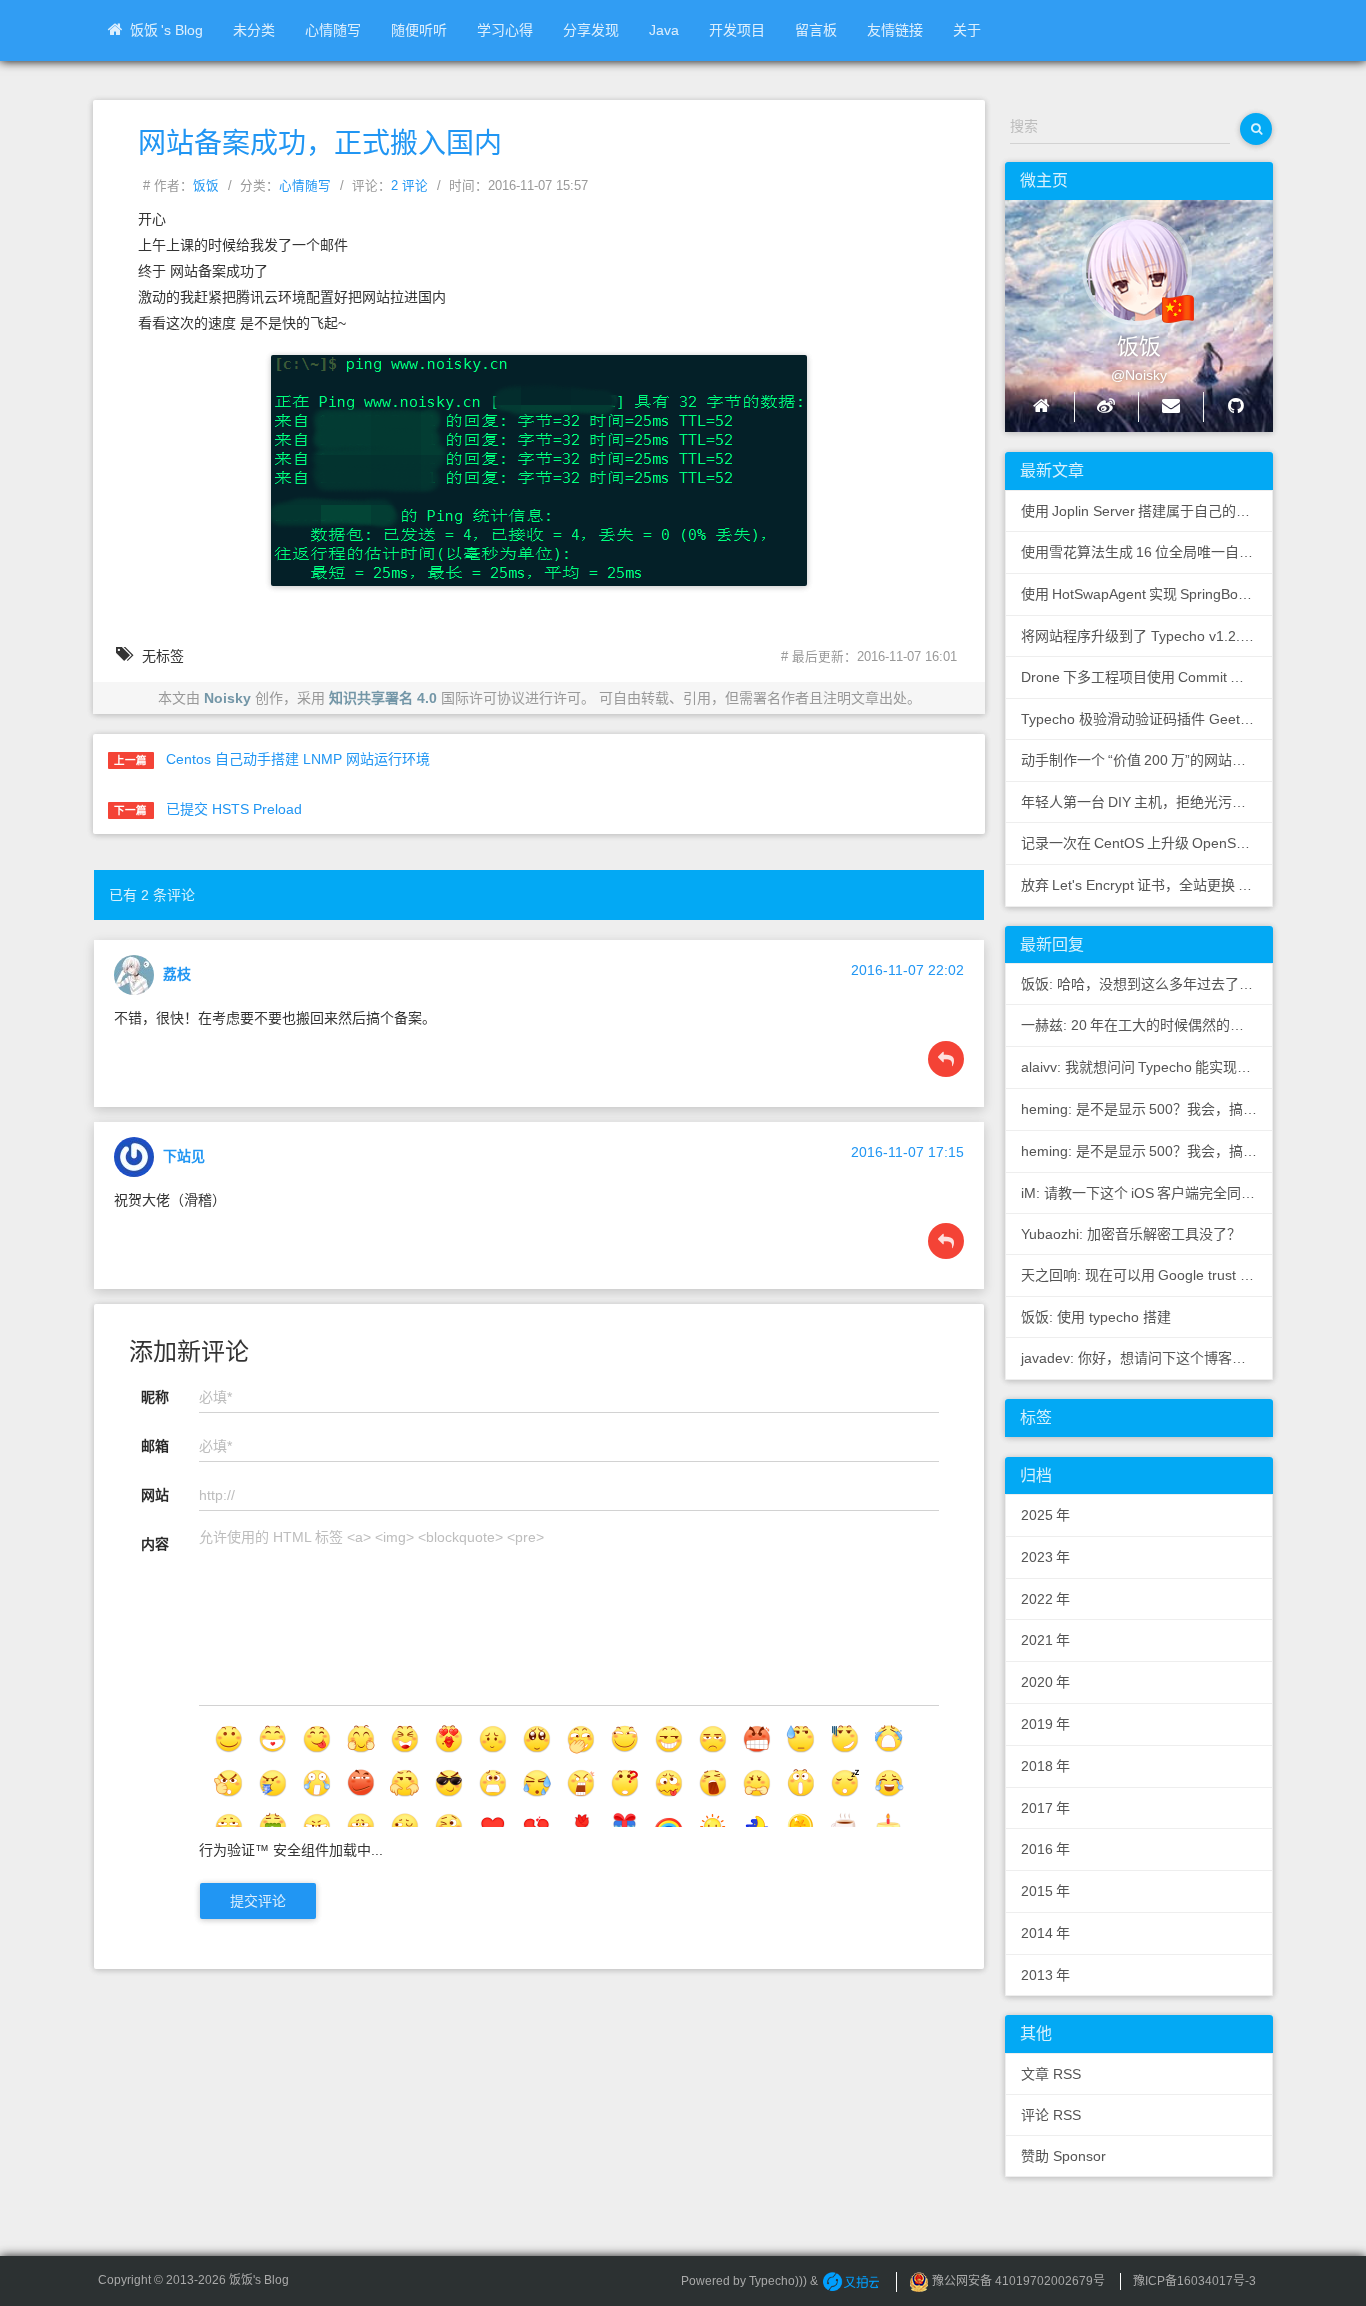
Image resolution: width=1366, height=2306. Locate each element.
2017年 (1045, 1808)
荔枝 (177, 973)
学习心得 (505, 30)
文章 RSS (1051, 2074)
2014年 (1045, 1933)
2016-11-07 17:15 (907, 1152)
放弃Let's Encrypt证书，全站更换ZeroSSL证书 (1147, 885)
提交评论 (258, 1901)
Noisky (227, 698)
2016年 (1045, 1849)
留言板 (816, 30)
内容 (155, 1544)
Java (664, 30)
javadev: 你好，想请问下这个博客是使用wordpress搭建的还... (1147, 1358)
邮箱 (155, 1446)
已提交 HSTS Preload (234, 809)
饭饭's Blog (166, 30)
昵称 (155, 1397)
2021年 (1045, 1640)
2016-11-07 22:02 (907, 970)
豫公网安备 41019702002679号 (1017, 2281)
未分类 (254, 30)
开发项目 (737, 30)
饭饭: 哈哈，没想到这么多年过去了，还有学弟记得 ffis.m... (1147, 984)
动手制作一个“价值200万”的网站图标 (1140, 760)
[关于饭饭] (1119, 261)
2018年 (1045, 1766)
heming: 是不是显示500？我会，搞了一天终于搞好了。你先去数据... (1147, 1109)
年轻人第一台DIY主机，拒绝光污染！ (1140, 802)
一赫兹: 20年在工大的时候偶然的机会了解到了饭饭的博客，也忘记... (1147, 1025)
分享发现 (591, 30)
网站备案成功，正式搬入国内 (320, 143)
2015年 (1045, 1891)
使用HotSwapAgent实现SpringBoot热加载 (1147, 594)
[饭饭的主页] (1041, 407)
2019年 (1045, 1724)
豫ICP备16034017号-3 (1194, 2281)
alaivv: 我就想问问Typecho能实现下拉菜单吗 (1147, 1067)
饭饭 (206, 186)
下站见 (184, 1155)
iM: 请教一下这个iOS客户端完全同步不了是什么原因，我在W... (1147, 1193)
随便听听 (419, 30)
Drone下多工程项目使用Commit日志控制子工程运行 (1147, 677)
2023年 (1045, 1557)
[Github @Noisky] (1235, 407)
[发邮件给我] (1171, 407)
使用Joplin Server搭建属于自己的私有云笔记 (1147, 511)
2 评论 (409, 186)
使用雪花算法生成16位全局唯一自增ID (1145, 552)
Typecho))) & (785, 2281)
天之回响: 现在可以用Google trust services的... (1147, 1275)
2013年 (1045, 1975)
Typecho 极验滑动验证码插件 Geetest (1140, 719)
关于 (967, 30)
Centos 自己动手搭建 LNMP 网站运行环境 (298, 759)
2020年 (1045, 1682)
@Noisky (1139, 375)
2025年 (1045, 1515)
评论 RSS (1051, 2115)
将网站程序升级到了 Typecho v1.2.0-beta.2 (1147, 636)
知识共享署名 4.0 (383, 698)
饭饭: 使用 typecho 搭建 (1096, 1317)
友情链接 (895, 30)
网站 (155, 1495)
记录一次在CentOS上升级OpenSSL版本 (1147, 843)
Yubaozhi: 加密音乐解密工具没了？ (1131, 1234)
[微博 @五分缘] (1106, 407)
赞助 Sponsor (1063, 2156)
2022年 (1045, 1599)
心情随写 (333, 30)
